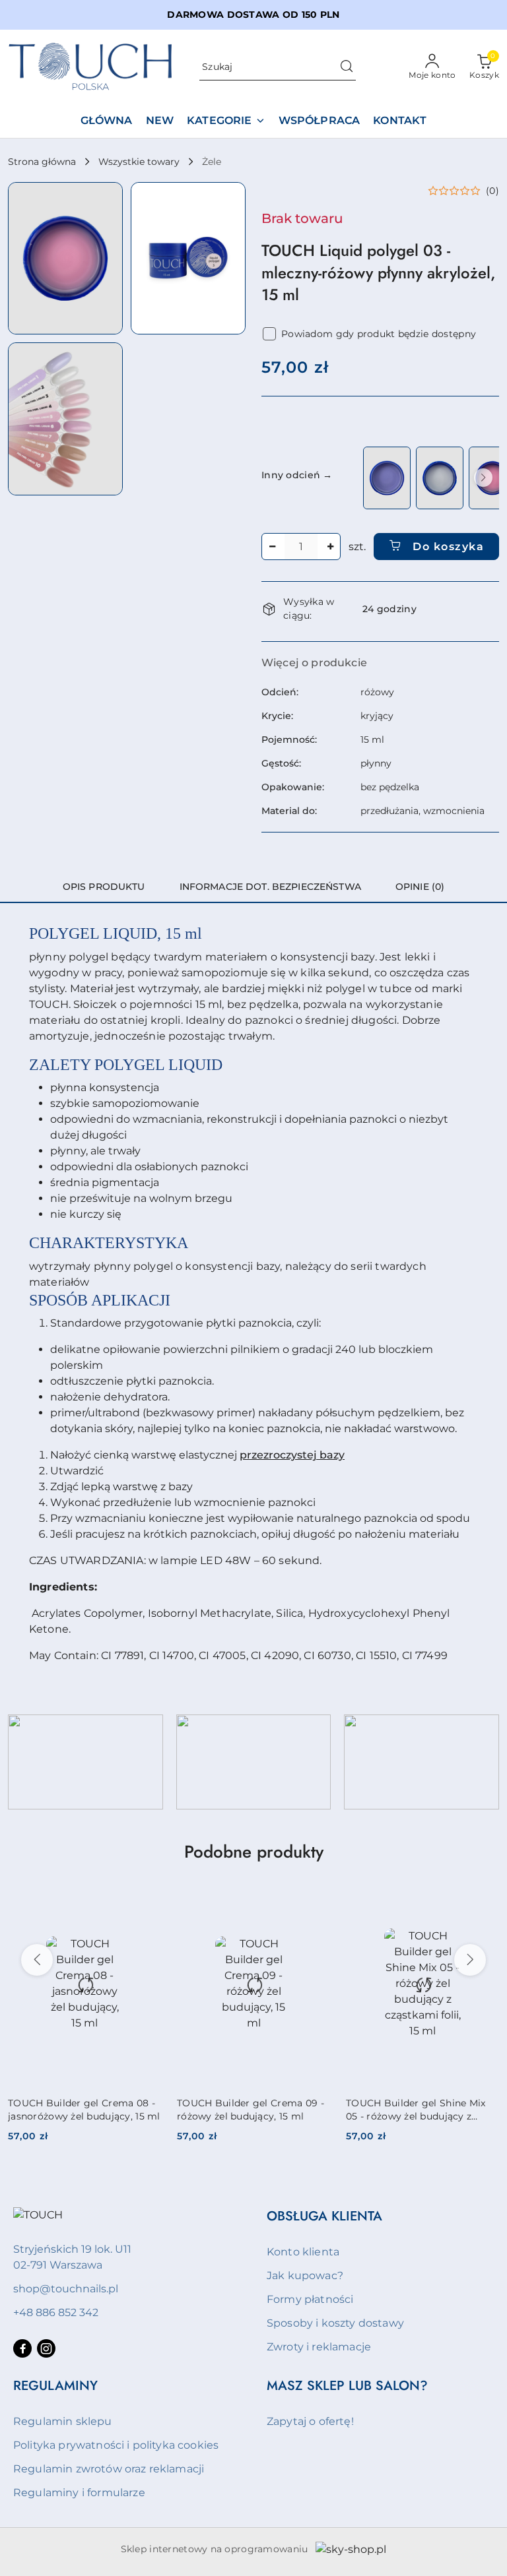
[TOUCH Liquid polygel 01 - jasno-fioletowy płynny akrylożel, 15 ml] (387, 478)
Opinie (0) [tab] (420, 887)
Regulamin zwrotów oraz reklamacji (109, 2469)
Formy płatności (310, 2299)
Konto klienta (303, 2252)
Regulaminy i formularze (79, 2493)
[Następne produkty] (470, 1960)
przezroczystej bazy (292, 1455)
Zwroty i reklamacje (319, 2347)
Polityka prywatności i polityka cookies (116, 2445)
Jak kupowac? (305, 2276)
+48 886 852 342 (56, 2312)
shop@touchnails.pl (66, 2289)
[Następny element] (483, 478)
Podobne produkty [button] (254, 1852)
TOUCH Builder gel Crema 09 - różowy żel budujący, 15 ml (251, 2110)
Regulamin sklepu (63, 2421)
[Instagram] (46, 2348)
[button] (65, 258)
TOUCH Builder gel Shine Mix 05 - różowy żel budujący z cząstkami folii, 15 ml (416, 2110)
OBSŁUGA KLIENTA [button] (324, 2216)
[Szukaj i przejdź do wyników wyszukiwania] (347, 67)
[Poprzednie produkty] (37, 1960)
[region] (430, 478)
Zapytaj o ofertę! (310, 2421)
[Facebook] (22, 2348)
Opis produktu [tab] (104, 887)
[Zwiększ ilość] (330, 547)
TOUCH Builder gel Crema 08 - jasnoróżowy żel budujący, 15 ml (84, 2110)
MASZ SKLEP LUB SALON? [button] (347, 2386)
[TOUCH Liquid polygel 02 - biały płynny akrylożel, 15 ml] (440, 478)
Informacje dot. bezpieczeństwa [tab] (270, 887)
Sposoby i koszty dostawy (335, 2323)
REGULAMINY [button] (55, 2386)
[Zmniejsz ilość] (272, 547)
